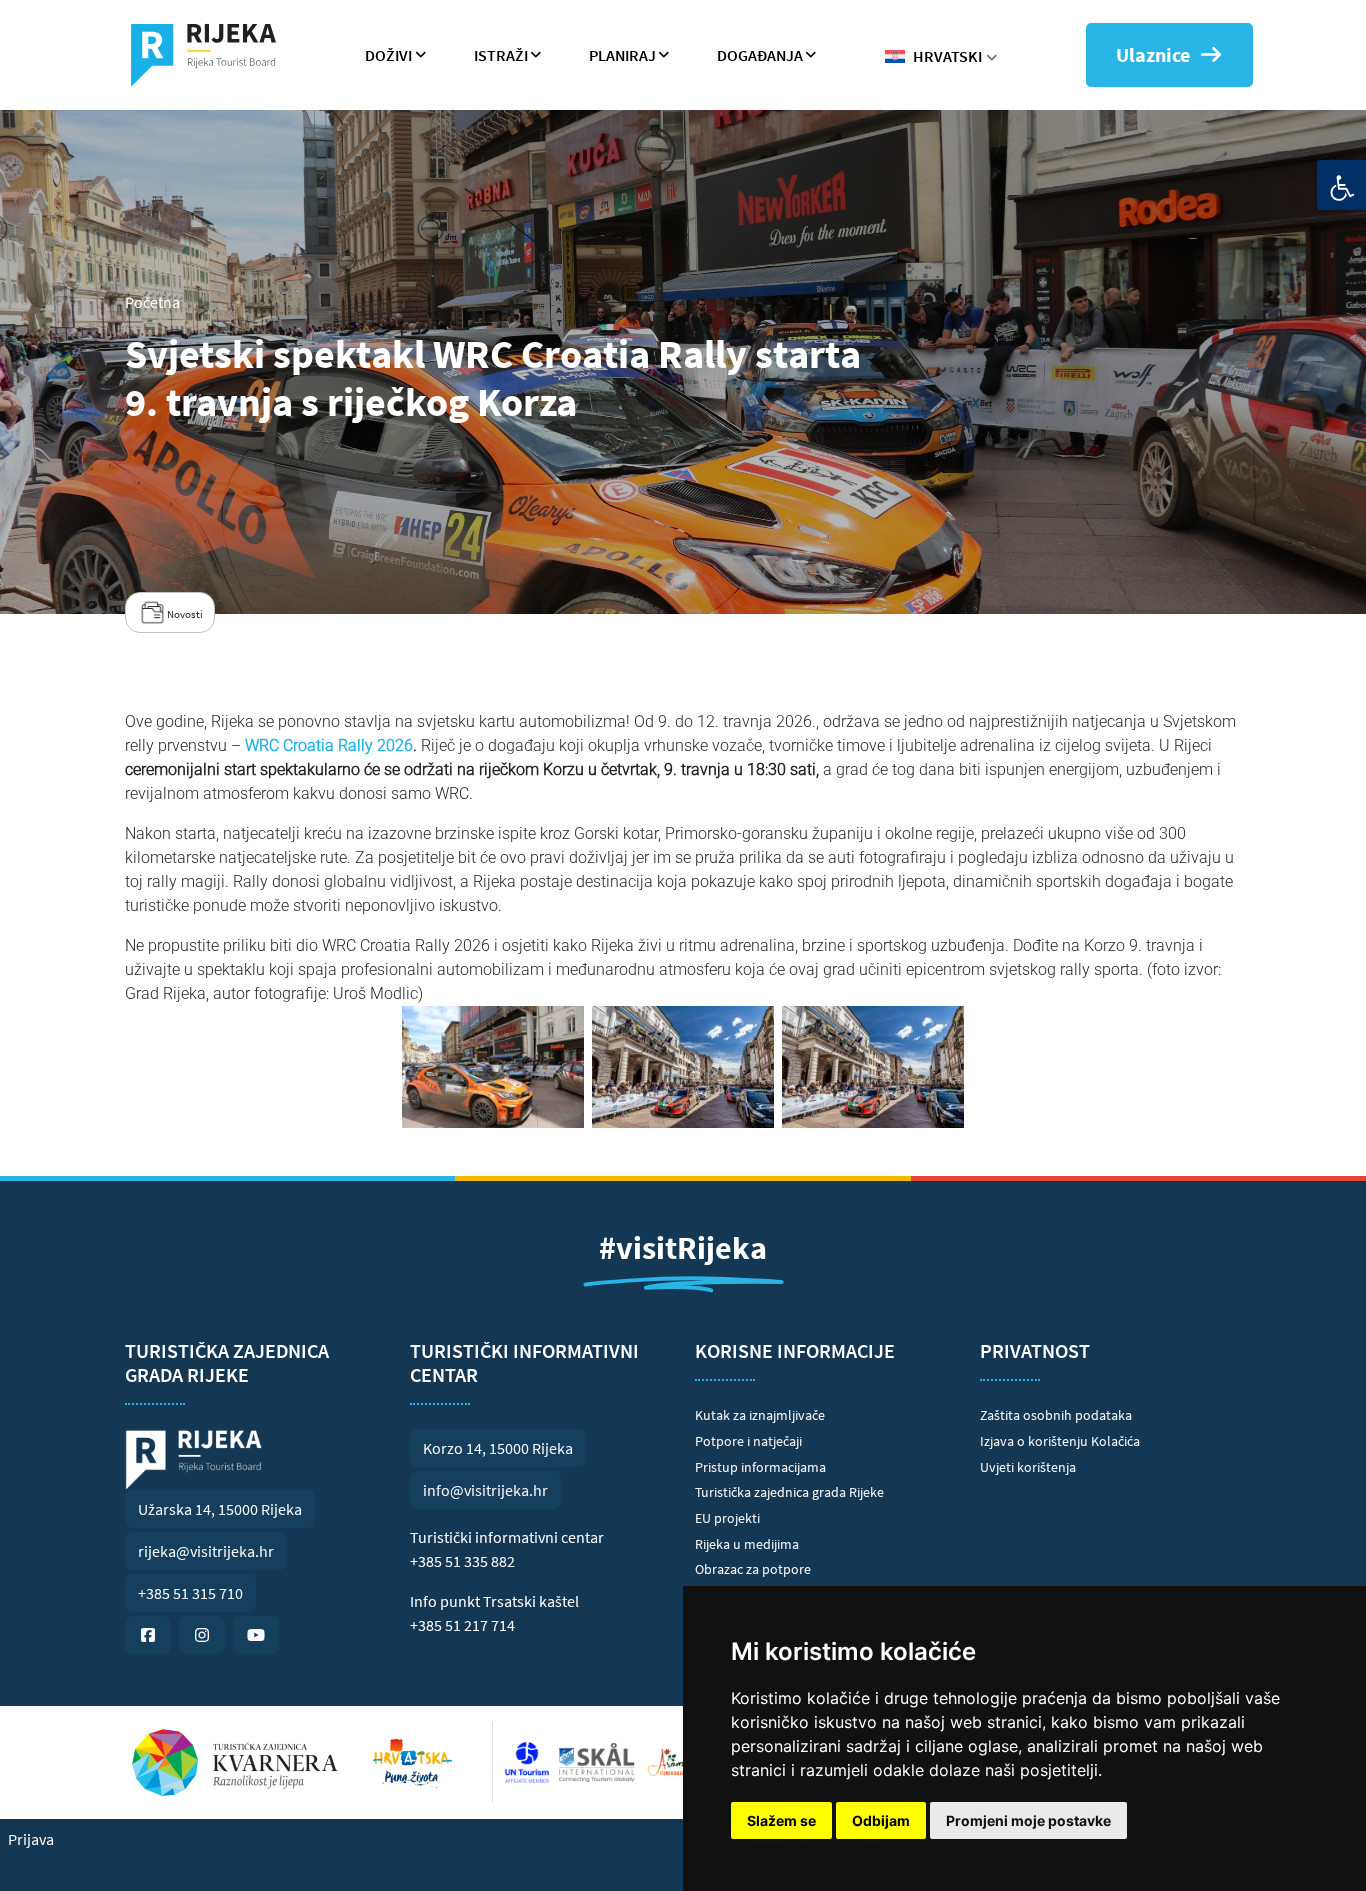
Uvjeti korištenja (1028, 1467)
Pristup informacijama (760, 1467)
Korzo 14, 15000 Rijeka (498, 1448)
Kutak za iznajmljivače (760, 1415)
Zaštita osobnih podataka (1056, 1415)
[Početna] (211, 55)
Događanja (760, 55)
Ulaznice (1153, 54)
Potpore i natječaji (748, 1441)
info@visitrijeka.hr (485, 1490)
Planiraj (622, 55)
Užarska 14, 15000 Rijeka (220, 1509)
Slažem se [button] (781, 1820)
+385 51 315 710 (190, 1593)
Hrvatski (947, 56)
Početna (152, 302)
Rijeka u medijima (747, 1544)
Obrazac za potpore (753, 1569)
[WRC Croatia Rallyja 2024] (493, 1067)
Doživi (388, 55)
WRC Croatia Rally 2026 (327, 745)
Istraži (501, 55)
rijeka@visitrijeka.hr (206, 1551)
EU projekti (727, 1518)
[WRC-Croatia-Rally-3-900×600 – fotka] (683, 1067)
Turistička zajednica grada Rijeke (789, 1492)
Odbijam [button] (881, 1820)
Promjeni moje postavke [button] (1028, 1820)
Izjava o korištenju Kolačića (1060, 1441)
